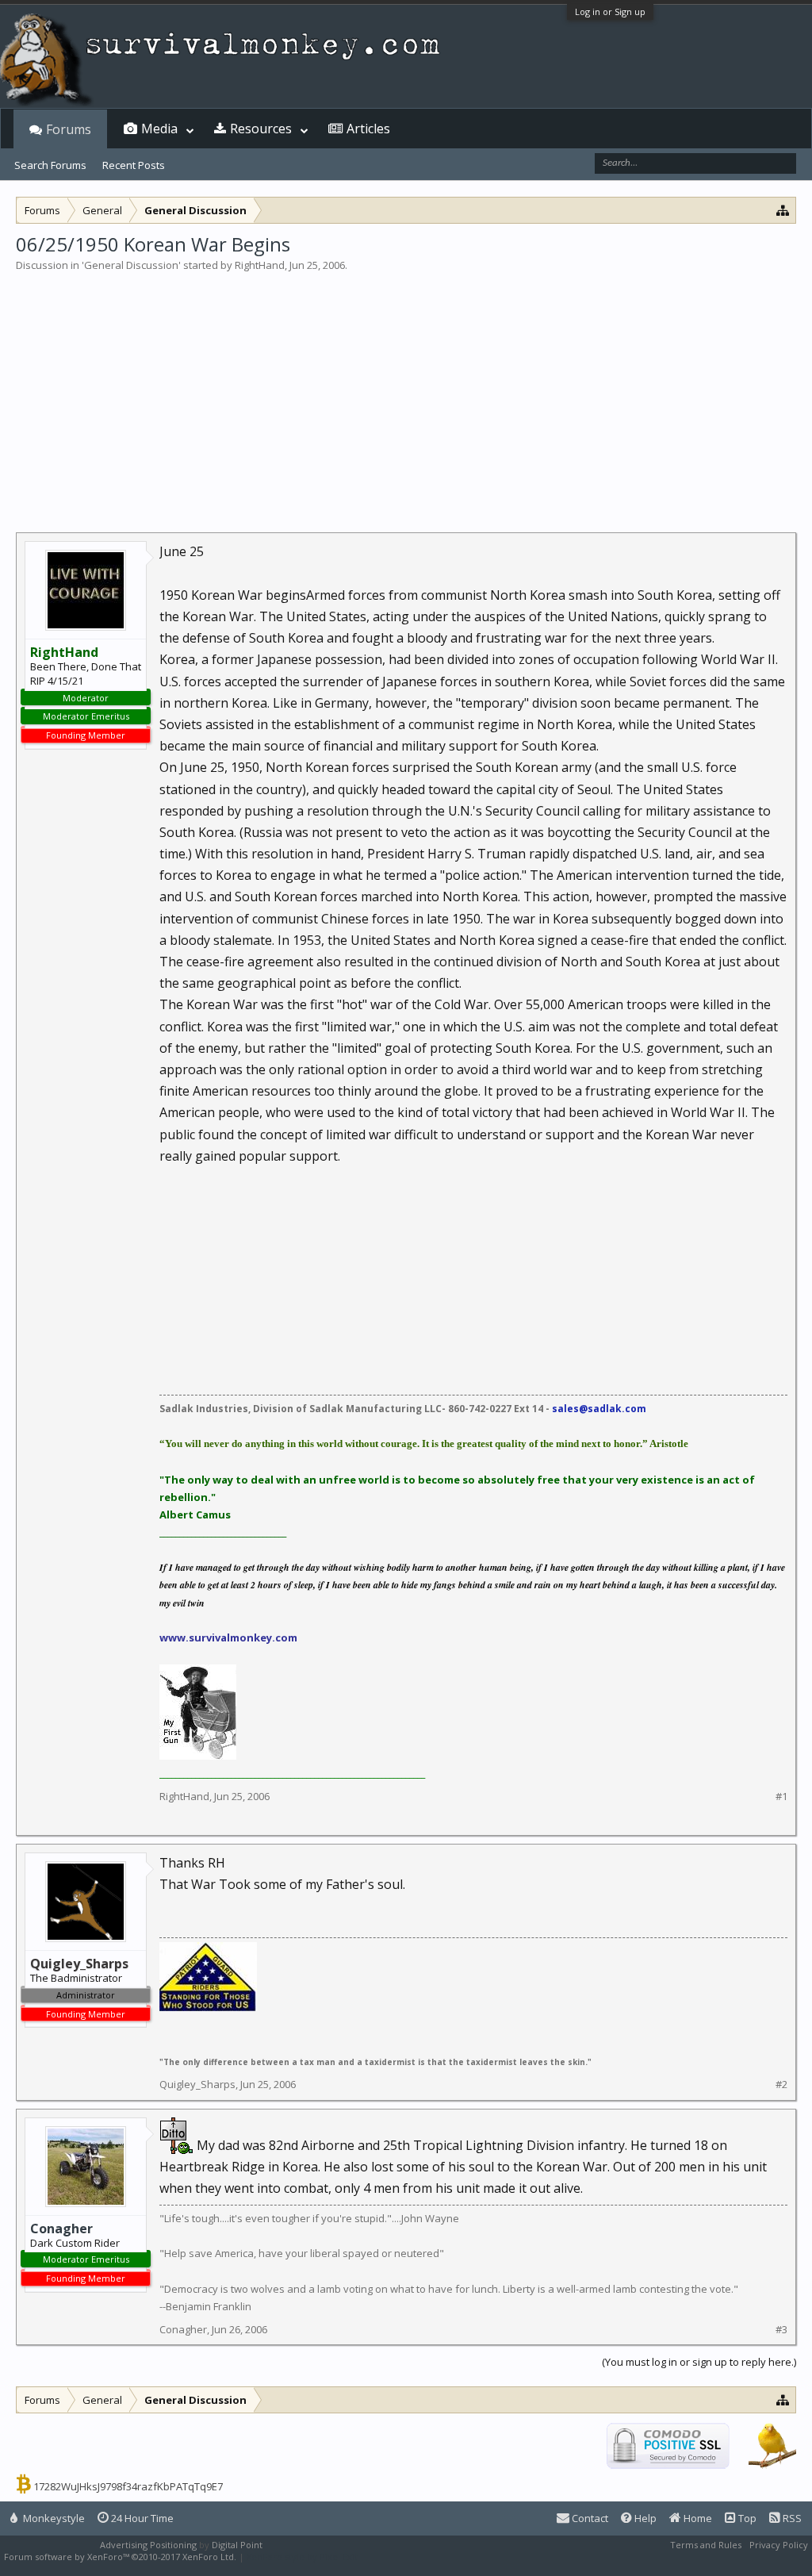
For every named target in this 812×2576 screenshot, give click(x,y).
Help (644, 2518)
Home (697, 2518)
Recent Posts (134, 165)
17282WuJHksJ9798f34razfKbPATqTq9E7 (128, 2486)
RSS (791, 2518)
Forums (69, 129)
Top (746, 2518)
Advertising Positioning (148, 2545)
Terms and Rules (706, 2545)
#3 (781, 2330)
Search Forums (50, 165)
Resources (261, 129)
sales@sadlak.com (599, 1409)
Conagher (61, 2229)
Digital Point (237, 2545)
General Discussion (131, 265)
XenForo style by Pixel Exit (302, 2557)
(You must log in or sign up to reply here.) (699, 2362)
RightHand (260, 265)
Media (159, 129)
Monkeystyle (53, 2518)
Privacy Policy (779, 2545)
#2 (781, 2085)
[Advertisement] (406, 392)
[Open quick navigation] (783, 210)
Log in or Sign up (610, 12)
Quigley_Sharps (197, 2084)
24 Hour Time (141, 2518)
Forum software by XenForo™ (120, 2557)
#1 (781, 1797)
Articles (368, 129)
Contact (589, 2518)
